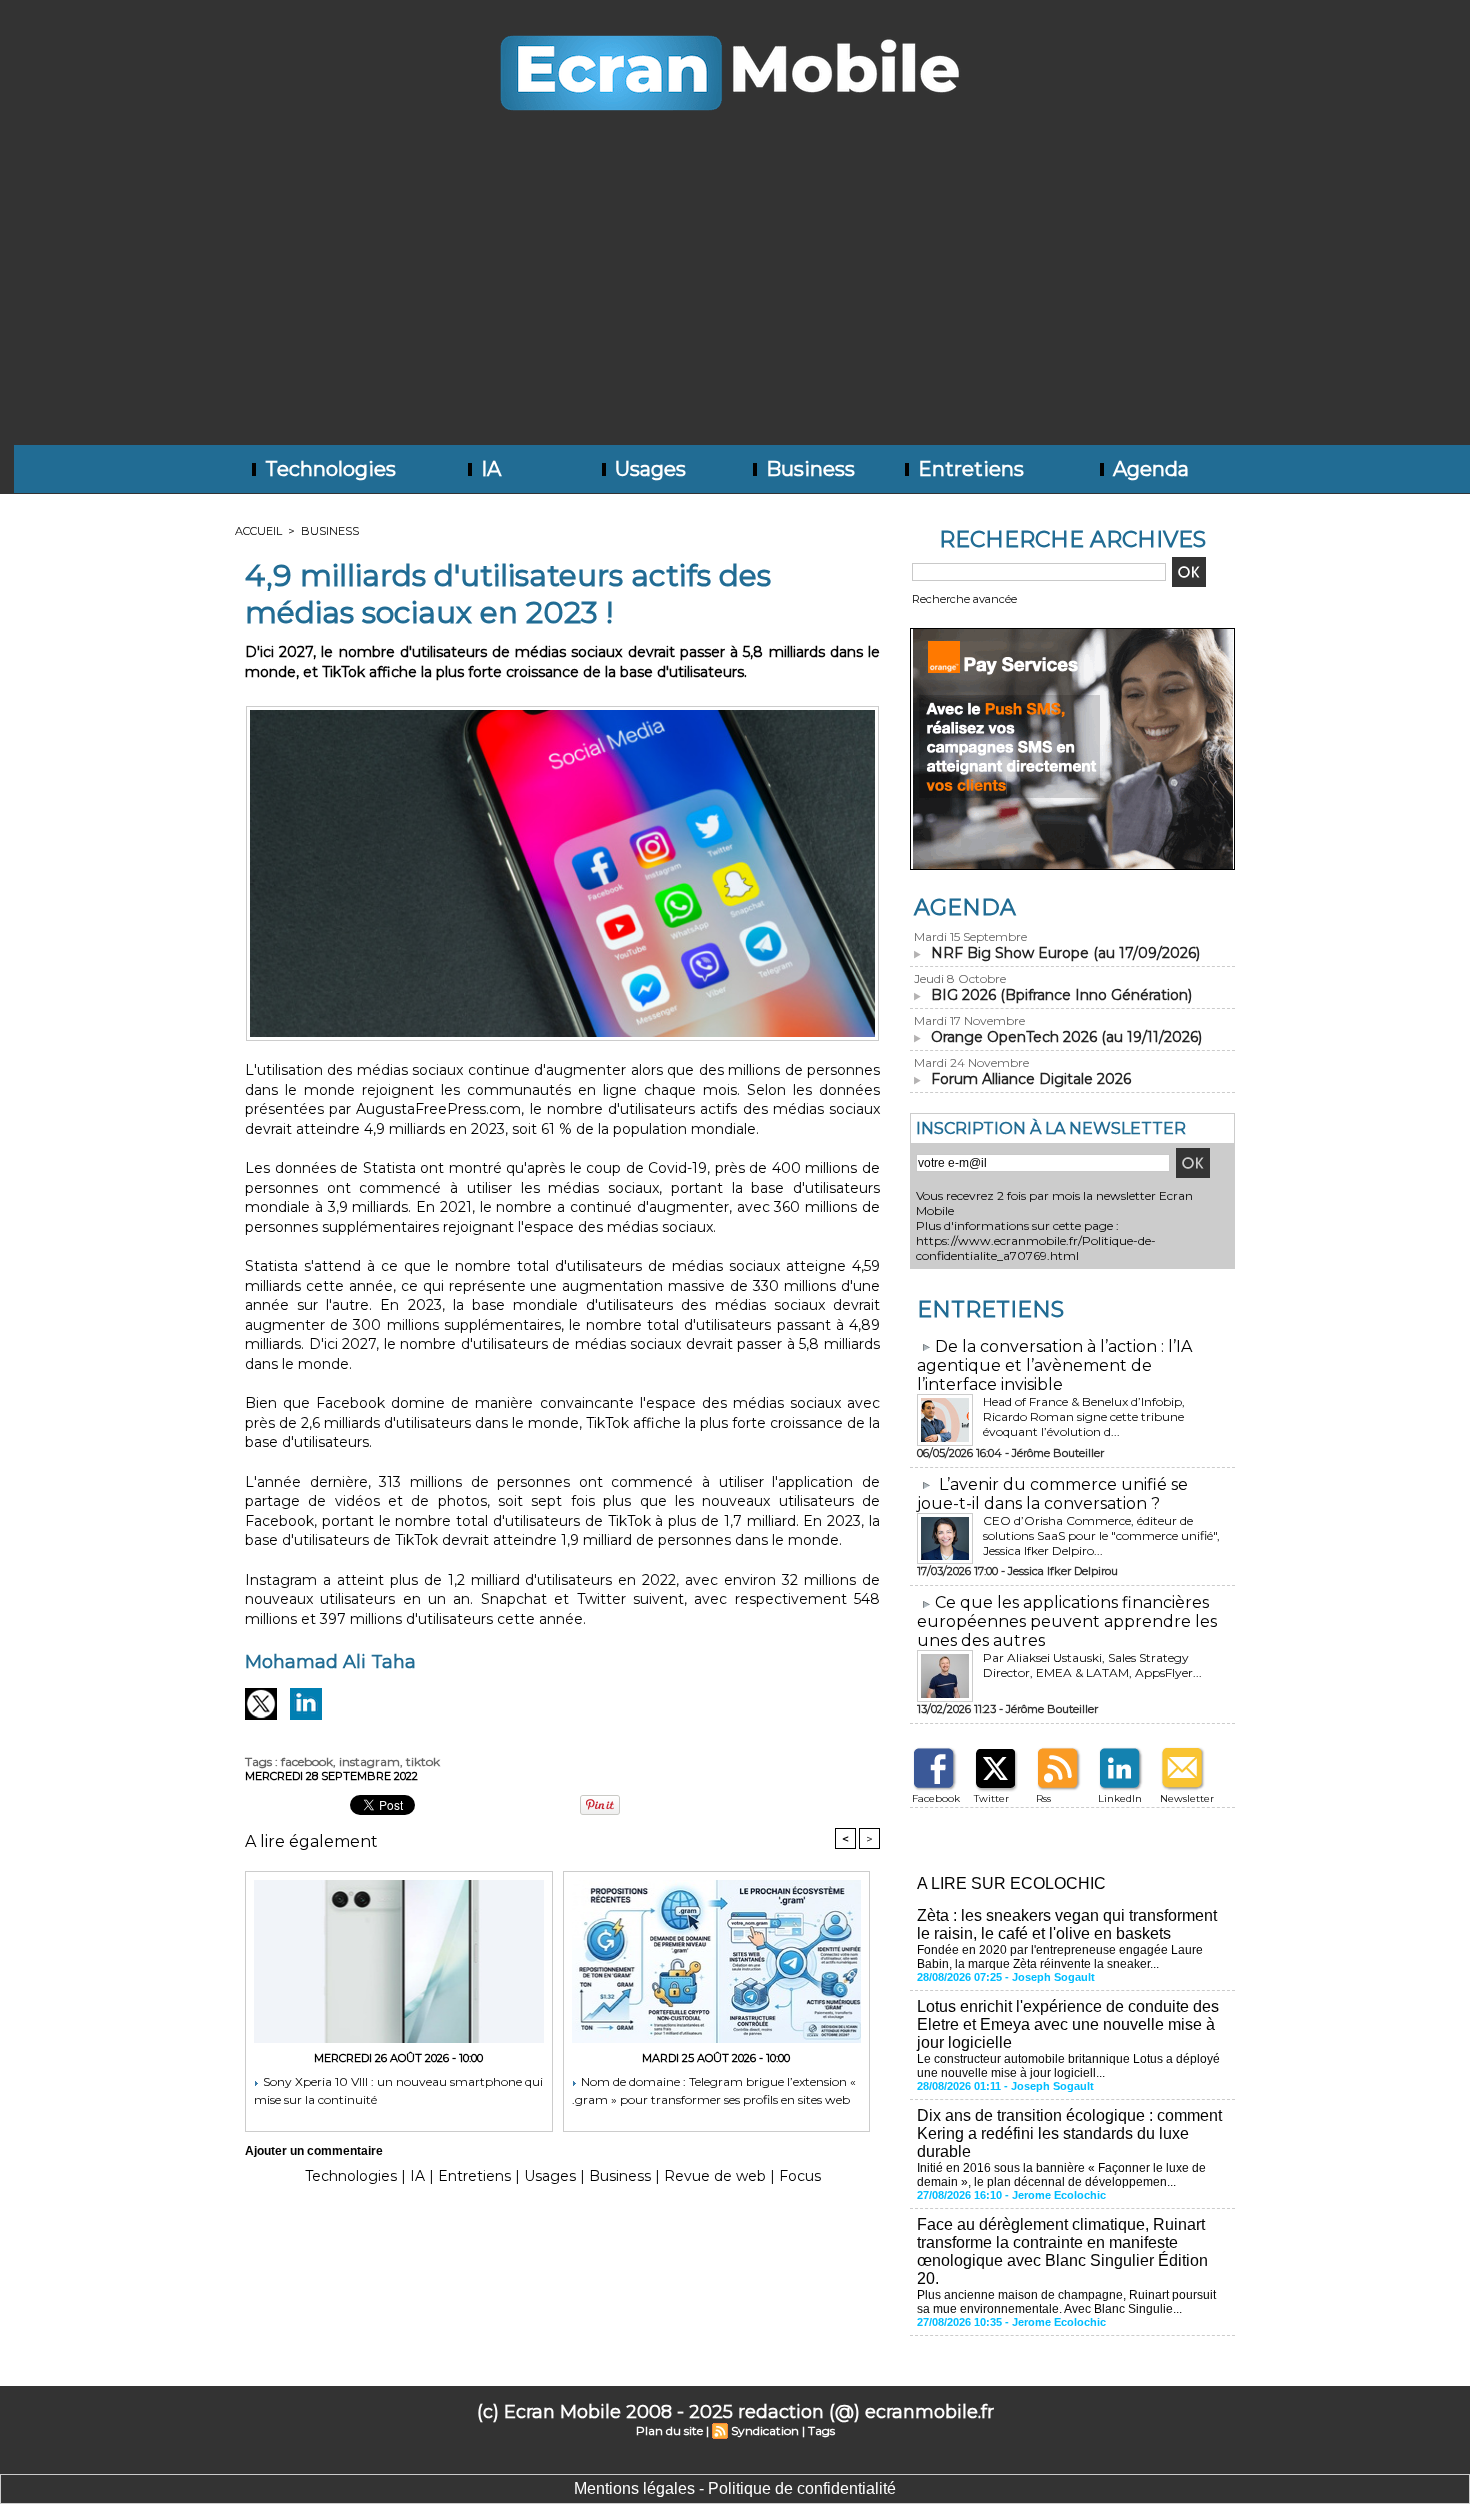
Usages (648, 469)
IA (488, 469)
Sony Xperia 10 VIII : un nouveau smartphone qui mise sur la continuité (398, 2090)
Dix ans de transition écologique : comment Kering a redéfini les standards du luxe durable (1069, 2133)
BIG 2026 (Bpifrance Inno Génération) (1061, 995)
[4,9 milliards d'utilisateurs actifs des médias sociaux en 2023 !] (562, 712)
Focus (800, 2176)
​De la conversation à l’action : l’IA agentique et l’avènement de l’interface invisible (1054, 1365)
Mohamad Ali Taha (330, 1662)
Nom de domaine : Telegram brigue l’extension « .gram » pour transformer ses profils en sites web (714, 2090)
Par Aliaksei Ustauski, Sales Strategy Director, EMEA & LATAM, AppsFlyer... (1092, 1665)
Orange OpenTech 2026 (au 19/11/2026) (1066, 1037)
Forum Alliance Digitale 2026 (1031, 1079)
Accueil (258, 531)
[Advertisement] (735, 295)
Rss (1043, 1798)
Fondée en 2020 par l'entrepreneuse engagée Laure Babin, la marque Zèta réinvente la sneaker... (1060, 1957)
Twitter (991, 1798)
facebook (307, 1761)
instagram (369, 1761)
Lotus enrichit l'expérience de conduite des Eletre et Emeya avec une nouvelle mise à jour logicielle (1068, 2024)
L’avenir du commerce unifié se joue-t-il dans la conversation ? (1052, 1494)
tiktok (423, 1761)
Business (808, 469)
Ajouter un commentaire (314, 2151)
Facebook (936, 1798)
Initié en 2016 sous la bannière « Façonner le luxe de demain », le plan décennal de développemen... (1061, 2175)
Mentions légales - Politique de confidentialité (735, 2488)
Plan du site (669, 2430)
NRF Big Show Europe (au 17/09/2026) (1065, 953)
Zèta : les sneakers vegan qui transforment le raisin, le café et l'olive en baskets (1067, 1924)
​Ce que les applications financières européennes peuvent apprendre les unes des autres (1067, 1621)
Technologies (328, 469)
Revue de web (715, 2176)
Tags (821, 2430)
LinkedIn (1120, 1798)
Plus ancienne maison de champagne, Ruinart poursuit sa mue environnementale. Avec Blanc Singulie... (1066, 2302)
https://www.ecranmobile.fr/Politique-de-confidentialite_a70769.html (1036, 1248)
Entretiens (968, 469)
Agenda (1148, 469)
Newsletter (1187, 1798)
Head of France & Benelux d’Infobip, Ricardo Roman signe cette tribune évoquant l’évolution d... (1084, 1416)
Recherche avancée (964, 599)
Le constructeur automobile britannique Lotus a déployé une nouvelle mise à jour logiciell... (1068, 2066)
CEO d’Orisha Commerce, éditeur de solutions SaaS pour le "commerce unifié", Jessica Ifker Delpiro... (1101, 1535)
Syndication (765, 2430)
